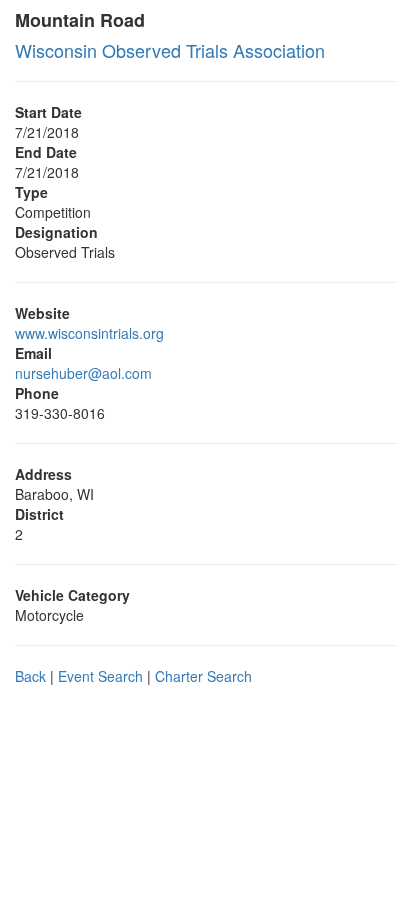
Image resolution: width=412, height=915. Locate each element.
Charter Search (203, 676)
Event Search (100, 676)
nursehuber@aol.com (83, 373)
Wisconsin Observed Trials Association (170, 50)
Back (30, 676)
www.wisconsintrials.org (89, 333)
